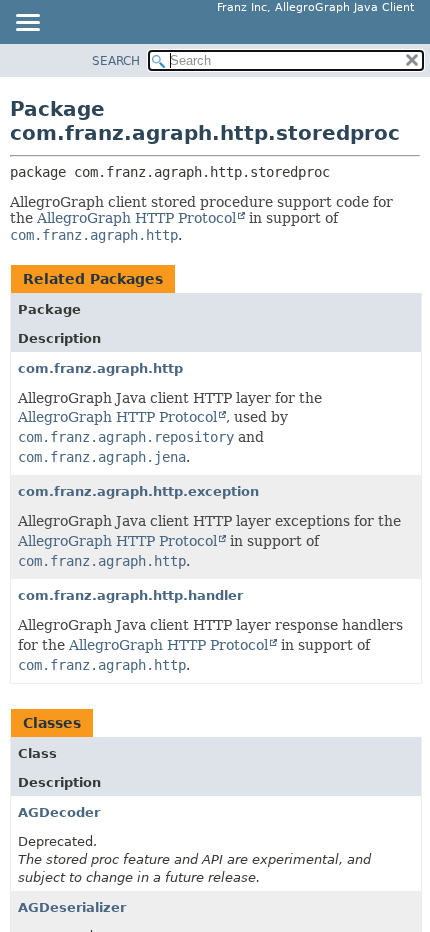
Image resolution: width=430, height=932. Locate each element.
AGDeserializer (72, 907)
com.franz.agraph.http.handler (130, 595)
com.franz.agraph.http (100, 368)
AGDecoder (59, 812)
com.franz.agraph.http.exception (138, 491)
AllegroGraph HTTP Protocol (136, 218)
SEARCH (116, 61)
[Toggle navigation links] (27, 24)
